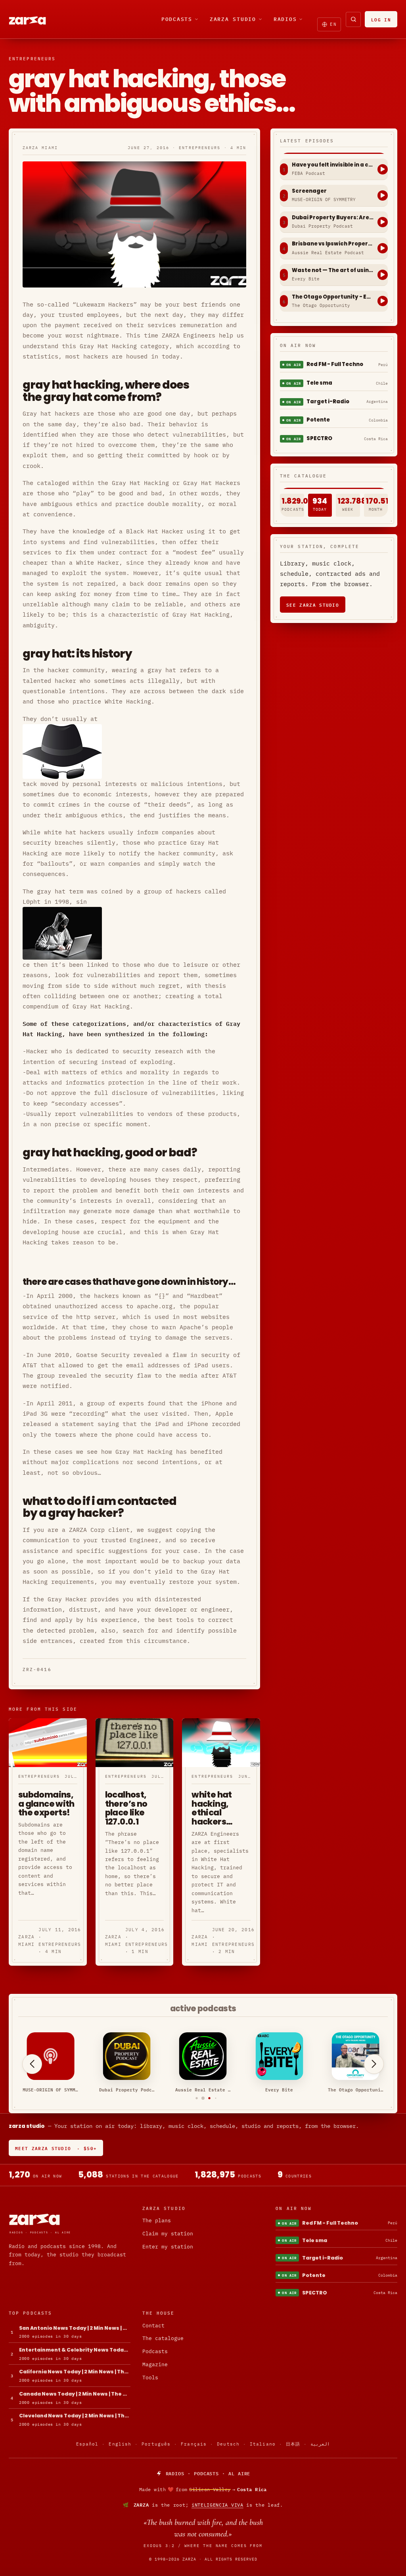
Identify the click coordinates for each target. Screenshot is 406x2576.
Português (156, 2444)
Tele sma (319, 383)
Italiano (263, 2444)
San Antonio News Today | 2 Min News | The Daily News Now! (75, 2328)
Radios (285, 19)
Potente (318, 420)
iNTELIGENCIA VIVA (217, 2505)
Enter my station (168, 2247)
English (120, 2444)
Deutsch (228, 2444)
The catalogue (163, 2338)
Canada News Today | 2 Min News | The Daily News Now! (75, 2394)
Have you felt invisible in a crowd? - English (333, 165)
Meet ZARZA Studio (56, 2148)
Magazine (155, 2364)
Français (194, 2444)
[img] (203, 2490)
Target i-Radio (328, 402)
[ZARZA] (34, 19)
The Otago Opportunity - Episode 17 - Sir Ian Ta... (333, 297)
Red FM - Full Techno (335, 364)
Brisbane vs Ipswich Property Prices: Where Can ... (333, 244)
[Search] (353, 19)
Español (87, 2444)
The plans (157, 2220)
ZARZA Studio (233, 19)
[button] (191, 2098)
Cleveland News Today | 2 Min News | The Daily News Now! (75, 2416)
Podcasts (177, 19)
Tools (150, 2378)
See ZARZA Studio (313, 605)
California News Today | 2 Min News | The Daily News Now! (75, 2372)
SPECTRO (319, 438)
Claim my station (168, 2234)
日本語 (293, 2444)
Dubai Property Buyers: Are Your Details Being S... (333, 218)
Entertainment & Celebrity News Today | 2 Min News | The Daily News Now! (75, 2350)
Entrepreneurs (32, 59)
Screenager (309, 191)
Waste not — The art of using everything (333, 270)
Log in (381, 19)
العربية (320, 2444)
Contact (153, 2326)
